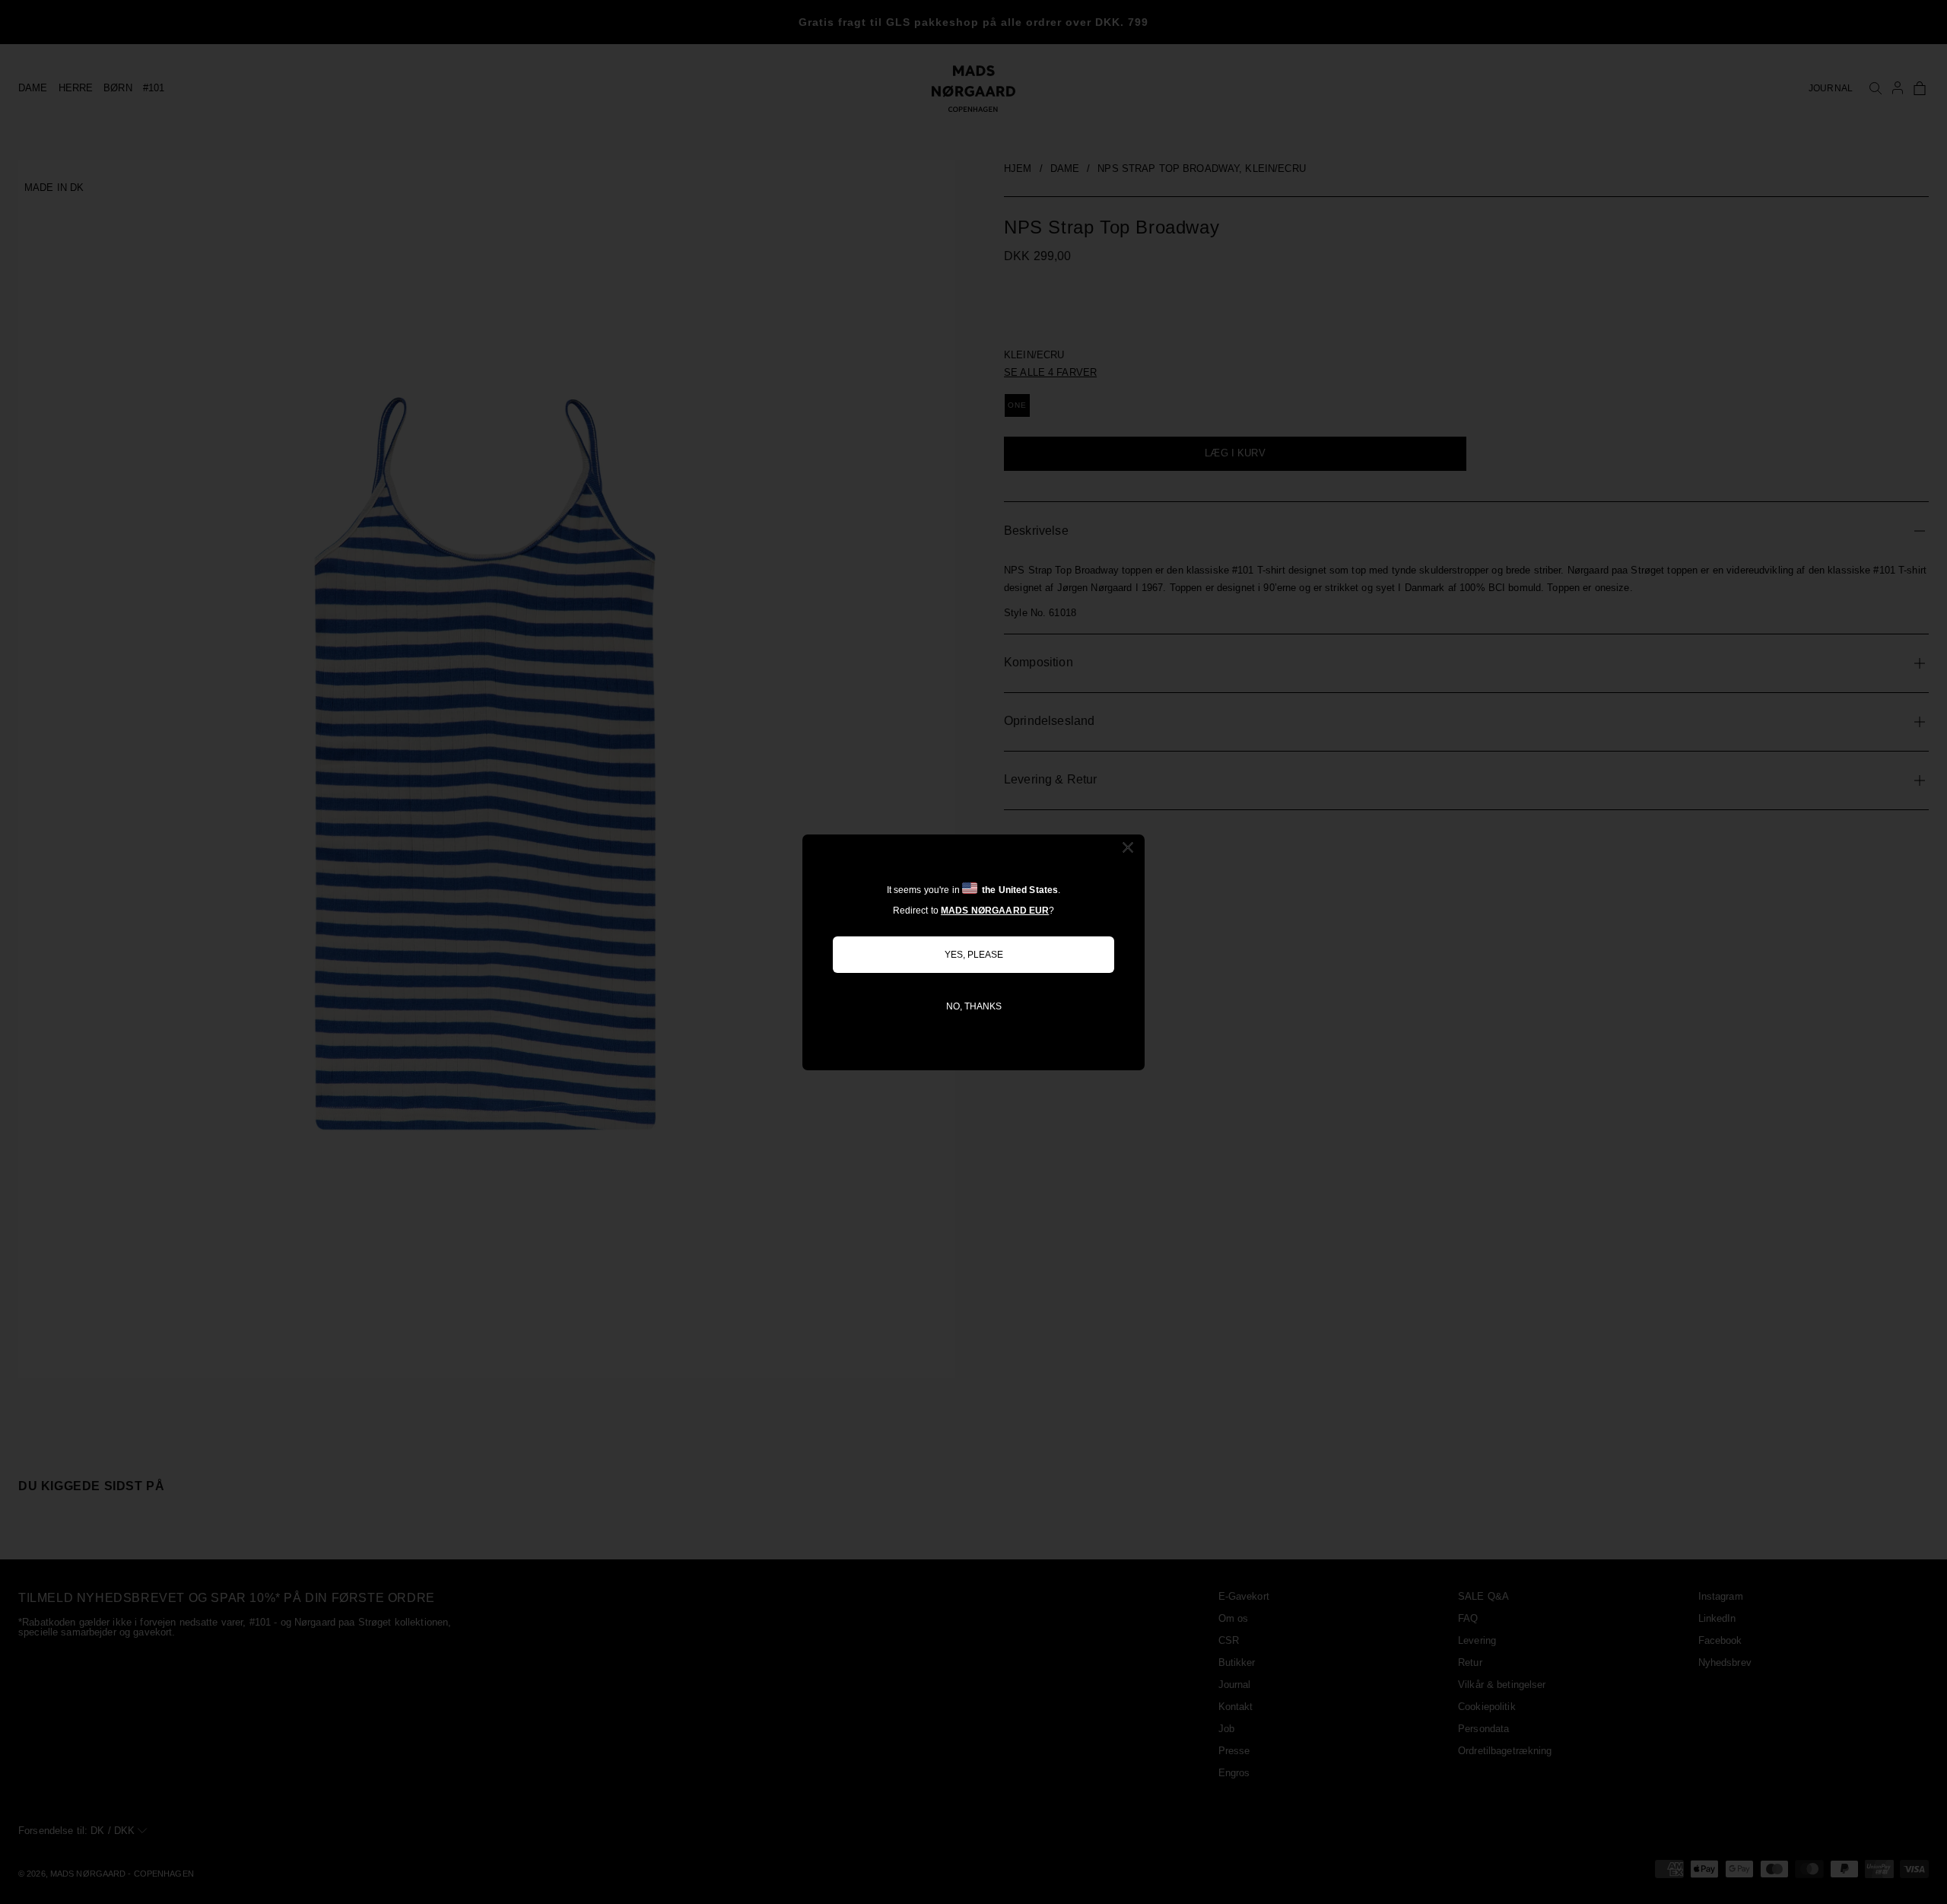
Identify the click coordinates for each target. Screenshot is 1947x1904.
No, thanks (974, 1006)
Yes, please (974, 955)
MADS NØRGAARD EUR (995, 911)
